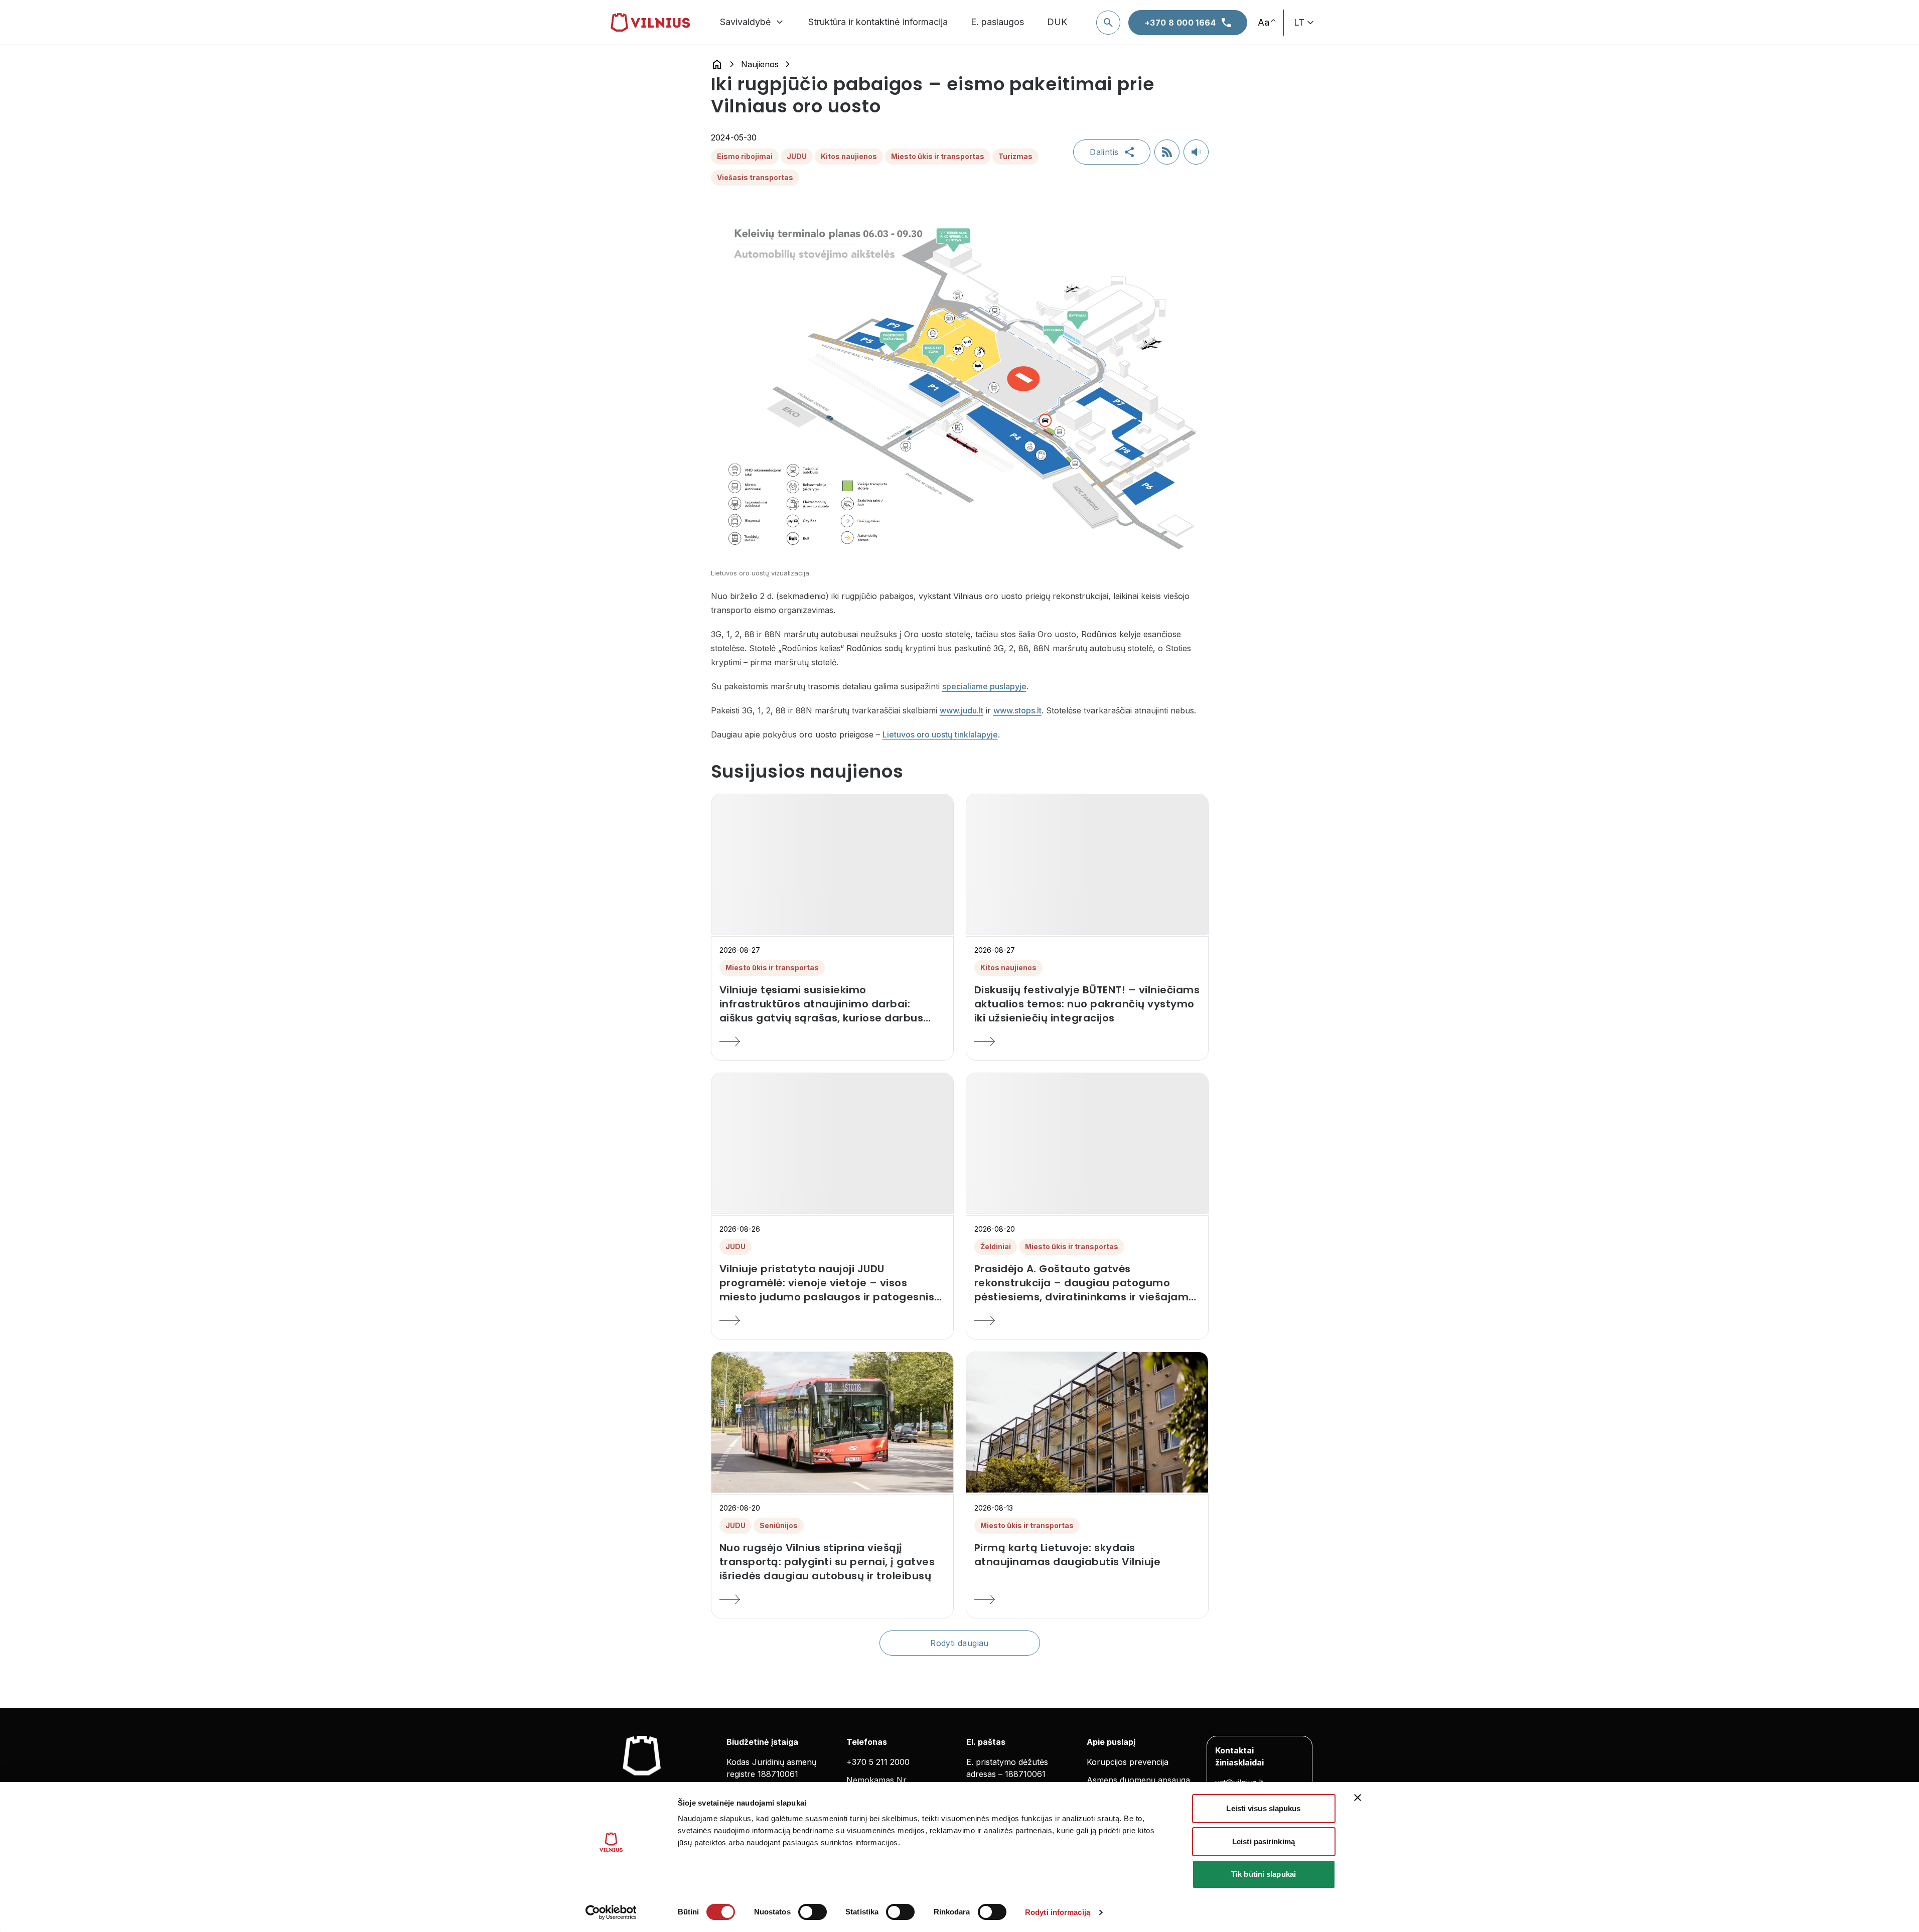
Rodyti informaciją (1058, 1912)
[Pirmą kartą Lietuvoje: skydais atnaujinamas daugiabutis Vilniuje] (1087, 1599)
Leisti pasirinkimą (1264, 1841)
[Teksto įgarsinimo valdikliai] (1196, 152)
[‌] (832, 864)
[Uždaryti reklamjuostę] (1358, 1798)
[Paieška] (1108, 23)
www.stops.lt (1017, 710)
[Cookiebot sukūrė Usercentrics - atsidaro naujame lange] (611, 1912)
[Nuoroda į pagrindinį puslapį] (717, 64)
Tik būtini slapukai (1264, 1874)
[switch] (813, 1912)
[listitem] (832, 1004)
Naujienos (760, 64)
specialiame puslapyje (984, 686)
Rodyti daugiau (959, 1643)
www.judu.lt (962, 710)
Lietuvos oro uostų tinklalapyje (940, 734)
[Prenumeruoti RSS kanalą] (1167, 152)
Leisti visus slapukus (1263, 1808)
